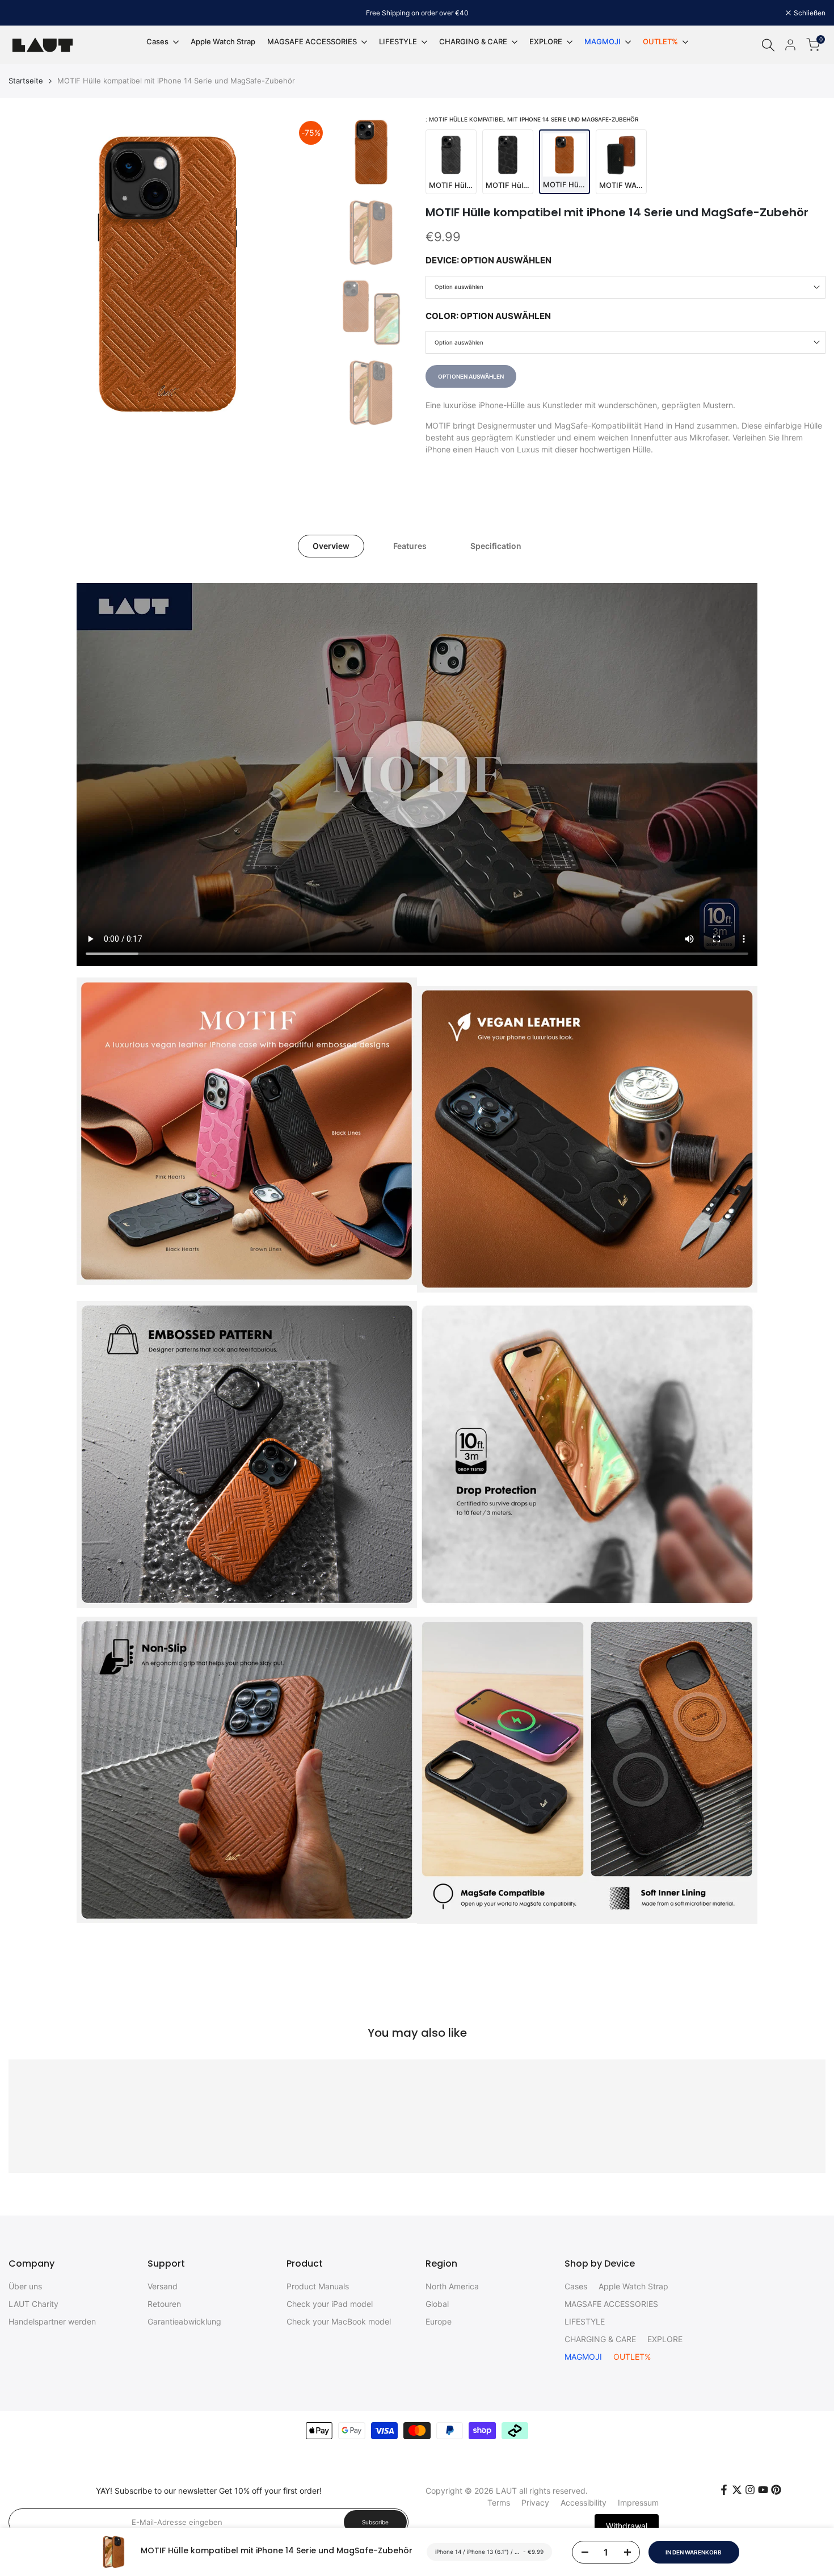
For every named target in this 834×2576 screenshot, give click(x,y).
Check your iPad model (330, 2304)
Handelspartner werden (52, 2321)
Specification (496, 546)
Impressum (638, 2502)
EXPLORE (665, 2339)
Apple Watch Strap (633, 2286)
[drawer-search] (768, 45)
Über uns (25, 2286)
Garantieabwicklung (184, 2321)
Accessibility (584, 2502)
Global (437, 2304)
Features (410, 546)
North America (452, 2286)
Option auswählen (459, 287)
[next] (306, 275)
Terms (499, 2502)
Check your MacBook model (339, 2321)
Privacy (535, 2502)
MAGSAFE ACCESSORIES (611, 2304)
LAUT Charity (33, 2304)
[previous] (31, 275)
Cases (576, 2286)
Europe (439, 2321)
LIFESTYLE (585, 2321)
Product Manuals (318, 2286)
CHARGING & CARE (600, 2339)
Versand (163, 2286)
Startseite (26, 81)
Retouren (164, 2304)
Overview (331, 546)
